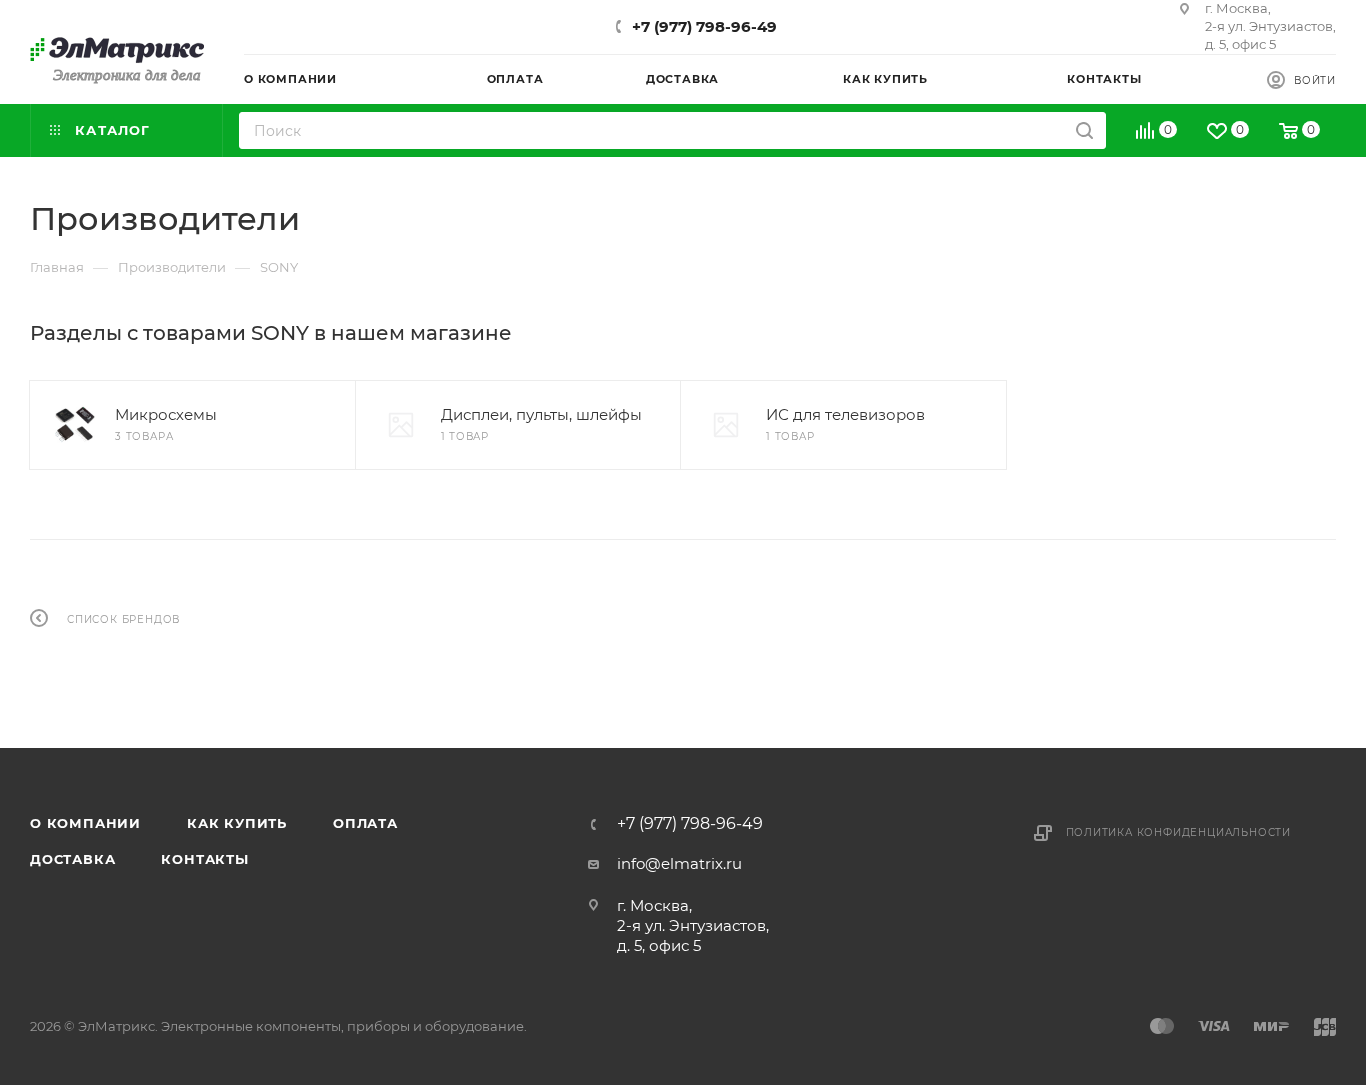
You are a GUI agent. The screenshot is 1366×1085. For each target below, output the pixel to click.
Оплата (365, 823)
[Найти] (1084, 130)
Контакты (204, 859)
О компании (85, 823)
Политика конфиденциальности (1179, 832)
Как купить (237, 823)
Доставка (72, 859)
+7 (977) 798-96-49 (704, 26)
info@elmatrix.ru (679, 863)
